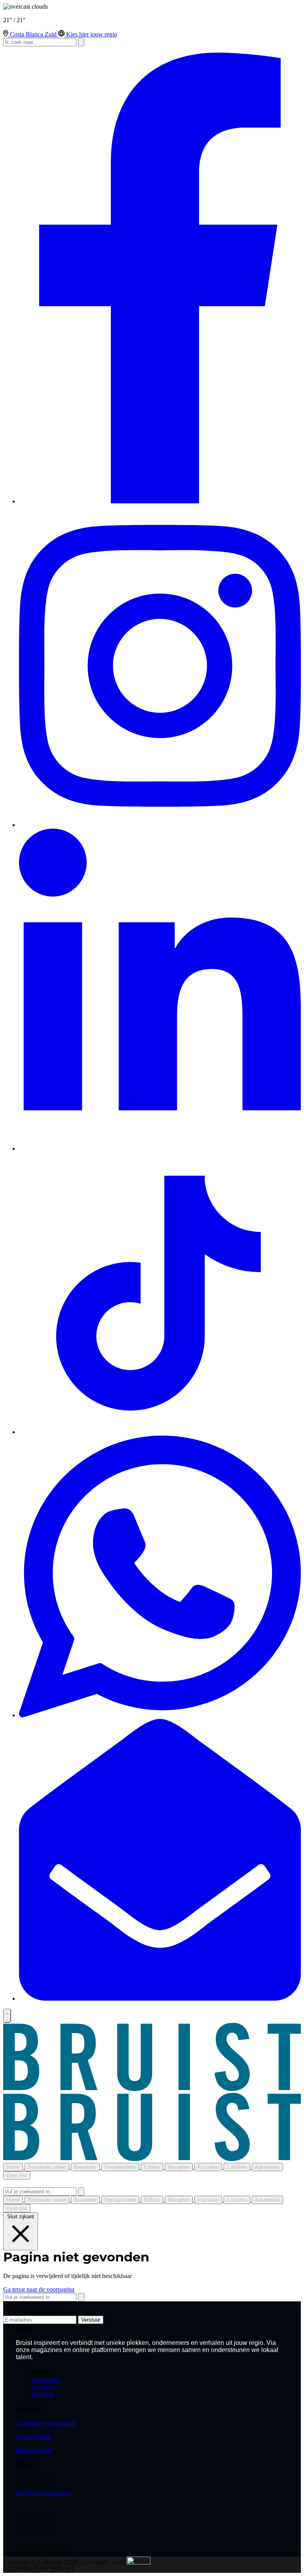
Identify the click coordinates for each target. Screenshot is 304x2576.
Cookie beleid (33, 2437)
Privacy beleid (34, 2450)
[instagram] (160, 825)
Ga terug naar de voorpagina (39, 2289)
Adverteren (47, 2380)
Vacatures (44, 2387)
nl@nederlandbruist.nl (44, 2493)
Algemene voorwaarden (46, 2423)
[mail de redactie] (160, 1998)
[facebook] (160, 501)
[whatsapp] (160, 1715)
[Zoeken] (81, 2192)
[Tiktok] (160, 1432)
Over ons (43, 2394)
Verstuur (91, 2320)
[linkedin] (160, 1149)
